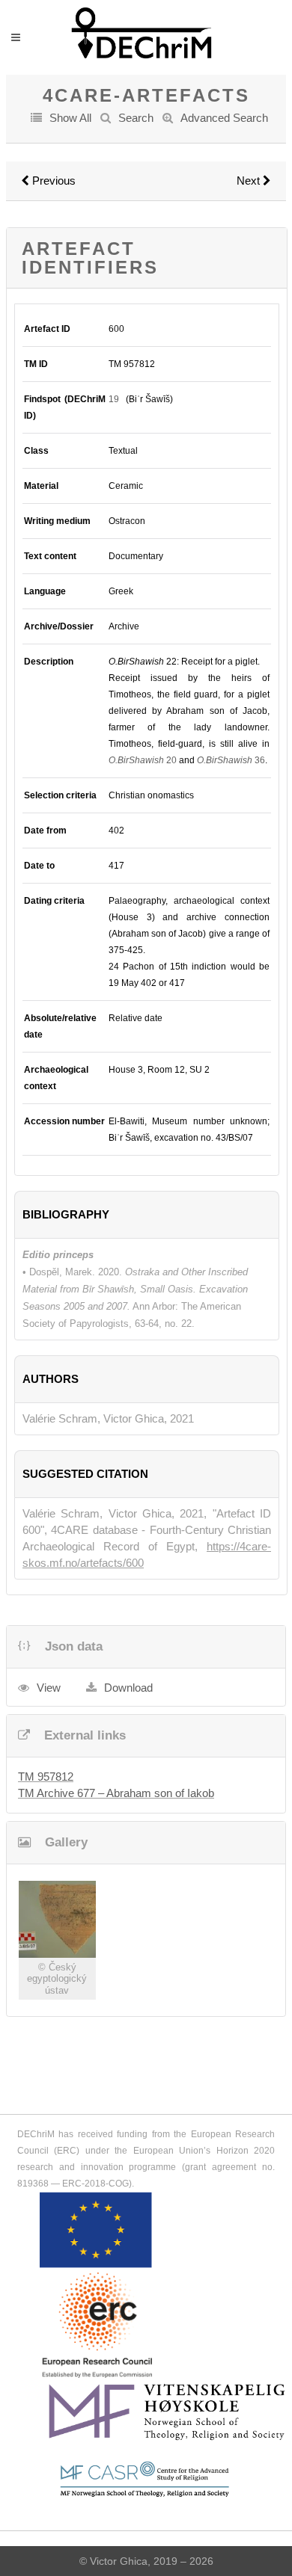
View (49, 1688)
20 (143, 760)
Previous (52, 181)
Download (128, 1688)
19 (114, 399)
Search (136, 118)
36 (231, 760)
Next (250, 181)
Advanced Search (224, 118)
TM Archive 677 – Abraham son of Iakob (116, 1793)
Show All (70, 118)
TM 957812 (46, 1777)
